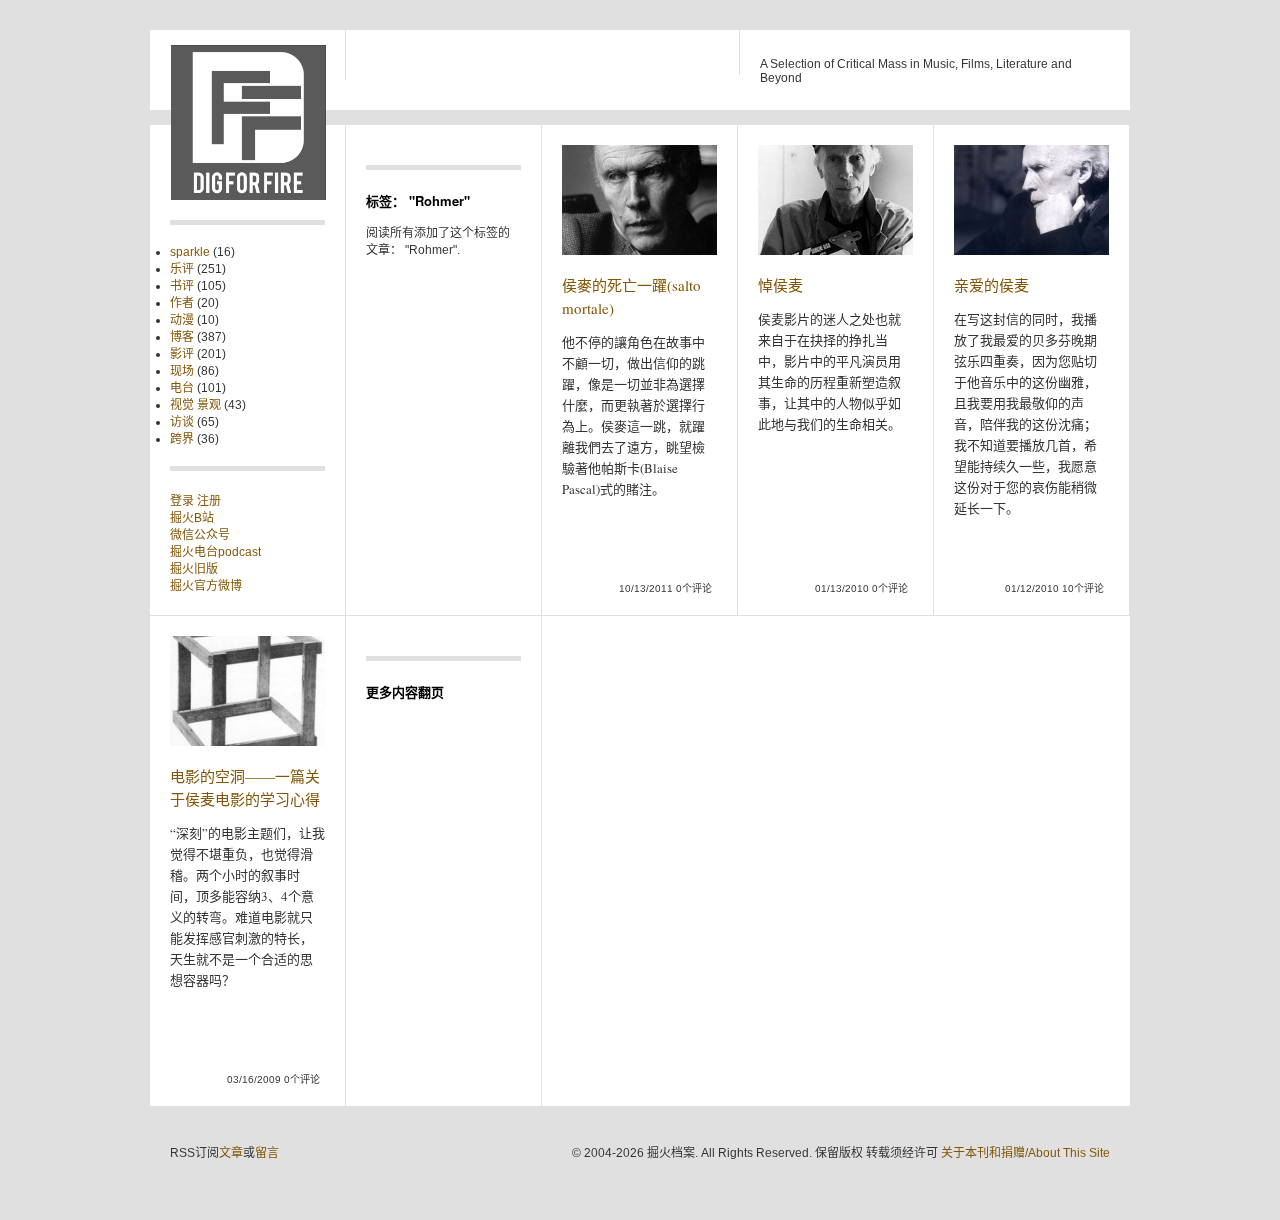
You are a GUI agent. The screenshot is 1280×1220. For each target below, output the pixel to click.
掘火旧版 (194, 569)
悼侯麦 (780, 285)
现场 (182, 371)
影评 (182, 354)
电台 (182, 388)
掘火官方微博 (206, 586)
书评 (182, 286)
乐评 (182, 269)
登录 (183, 501)
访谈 (182, 422)
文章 (231, 1153)
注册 (209, 501)
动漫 (182, 320)
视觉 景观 (195, 405)
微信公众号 (200, 535)
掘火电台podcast (215, 552)
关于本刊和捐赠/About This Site (1025, 1153)
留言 (267, 1153)
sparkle (190, 252)
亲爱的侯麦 (991, 285)
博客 (182, 337)
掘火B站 (192, 518)
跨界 (182, 439)
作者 (182, 303)
